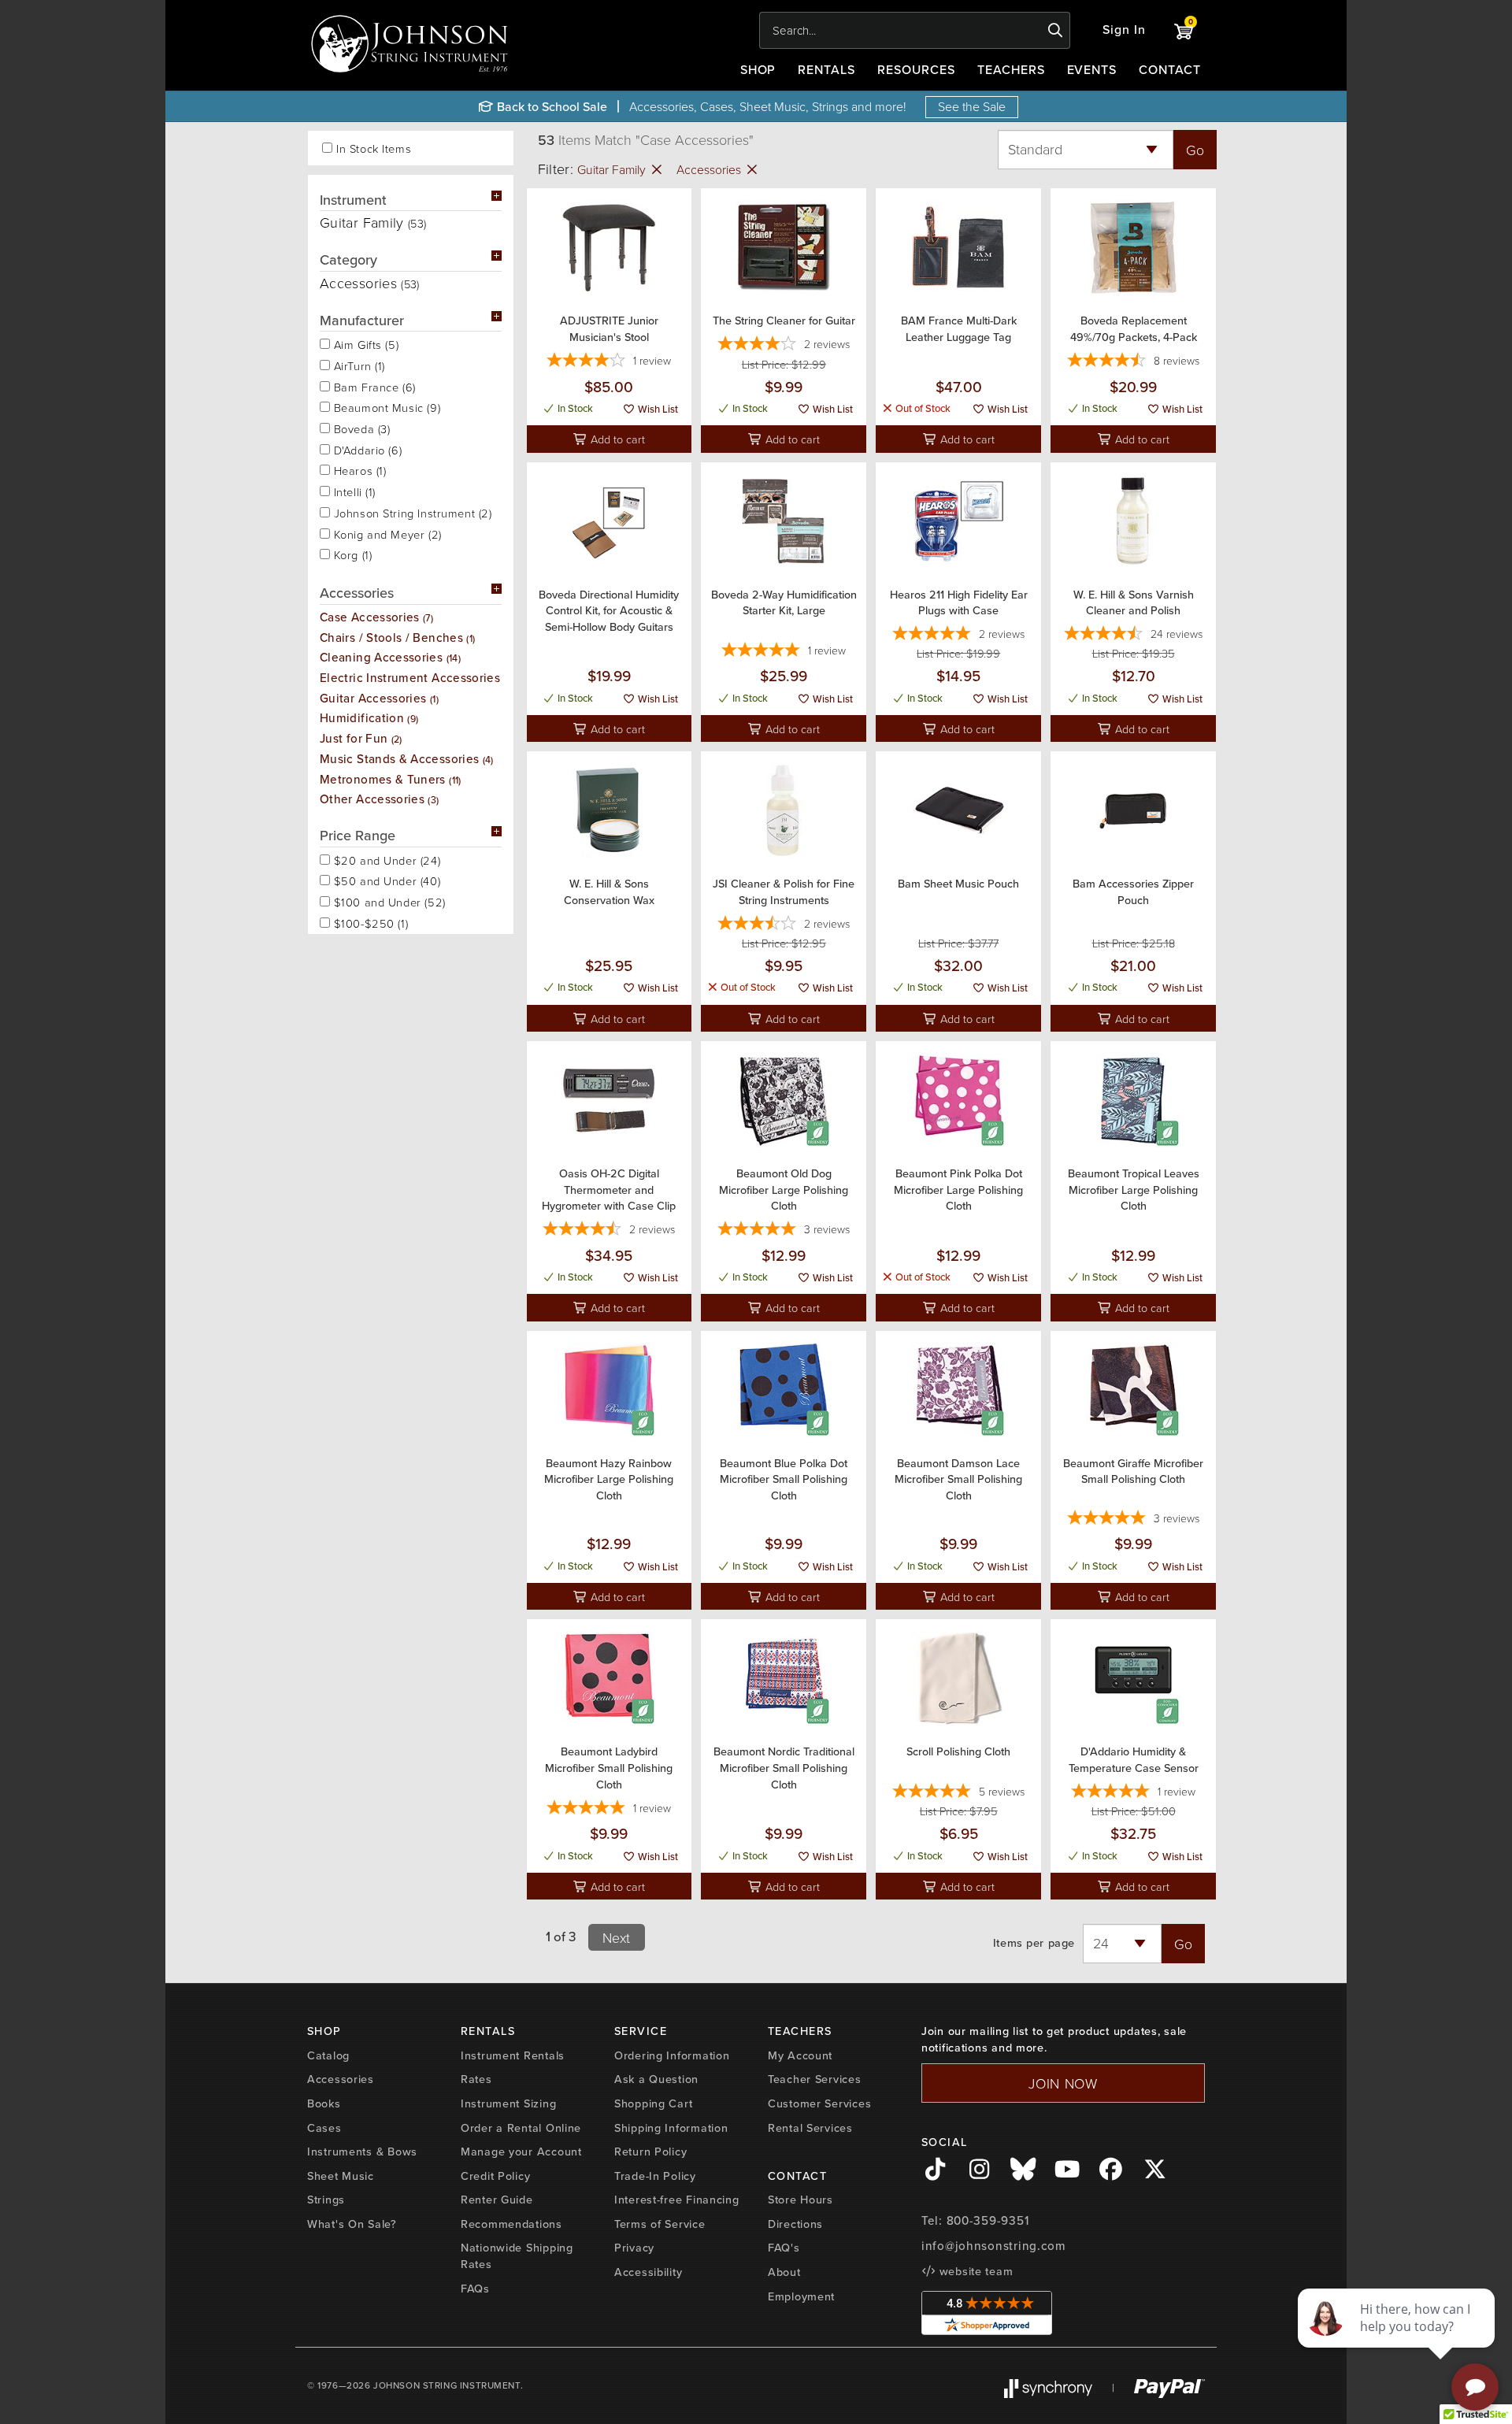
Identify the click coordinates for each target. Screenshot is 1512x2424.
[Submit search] (1056, 31)
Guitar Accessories (379, 698)
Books (324, 2103)
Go (1195, 150)
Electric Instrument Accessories (416, 678)
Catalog (328, 2055)
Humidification (369, 718)
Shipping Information (671, 2128)
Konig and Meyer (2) (386, 533)
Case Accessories (376, 617)
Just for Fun (361, 738)
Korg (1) (351, 554)
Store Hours (800, 2200)
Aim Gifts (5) (364, 343)
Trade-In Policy (655, 2176)
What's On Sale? (352, 2224)
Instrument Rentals (513, 2055)
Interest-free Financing (677, 2200)
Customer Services (819, 2103)
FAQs (475, 2289)
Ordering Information (672, 2055)
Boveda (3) (360, 428)
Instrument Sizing (508, 2103)
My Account (800, 2055)
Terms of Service (660, 2224)
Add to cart (616, 439)
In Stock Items (374, 148)
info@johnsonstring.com (994, 2246)
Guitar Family (613, 169)
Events (1092, 70)
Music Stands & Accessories (407, 759)
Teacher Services (815, 2079)
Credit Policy (495, 2176)
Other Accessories (380, 799)
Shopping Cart (653, 2103)
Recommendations (511, 2224)
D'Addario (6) (366, 449)
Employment (801, 2296)
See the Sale (972, 106)
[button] (1124, 30)
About (784, 2272)
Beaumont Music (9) (385, 406)
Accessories (710, 169)
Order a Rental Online (521, 2128)
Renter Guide (497, 2200)
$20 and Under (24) (385, 859)
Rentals (826, 70)
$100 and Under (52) (388, 901)
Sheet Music (341, 2176)
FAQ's (784, 2248)
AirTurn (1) (358, 365)
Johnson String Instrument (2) (411, 512)
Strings (326, 2200)
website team (974, 2271)
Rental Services (810, 2128)
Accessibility (648, 2272)
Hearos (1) (358, 469)
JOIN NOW (1063, 2083)
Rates (476, 2079)
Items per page (1034, 1943)
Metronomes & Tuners (391, 779)
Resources (916, 70)
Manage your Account (521, 2152)
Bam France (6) (373, 386)
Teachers (1011, 70)
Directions (795, 2224)
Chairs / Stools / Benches (397, 638)
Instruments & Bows (362, 2152)
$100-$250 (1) (369, 922)
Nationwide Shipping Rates (517, 2256)
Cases (324, 2128)
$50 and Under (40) (385, 880)
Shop (758, 70)
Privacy (634, 2248)
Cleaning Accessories (390, 657)
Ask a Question (656, 2079)
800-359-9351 (988, 2221)
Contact (1170, 70)
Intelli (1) (353, 491)
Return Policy (650, 2152)
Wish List (657, 409)
